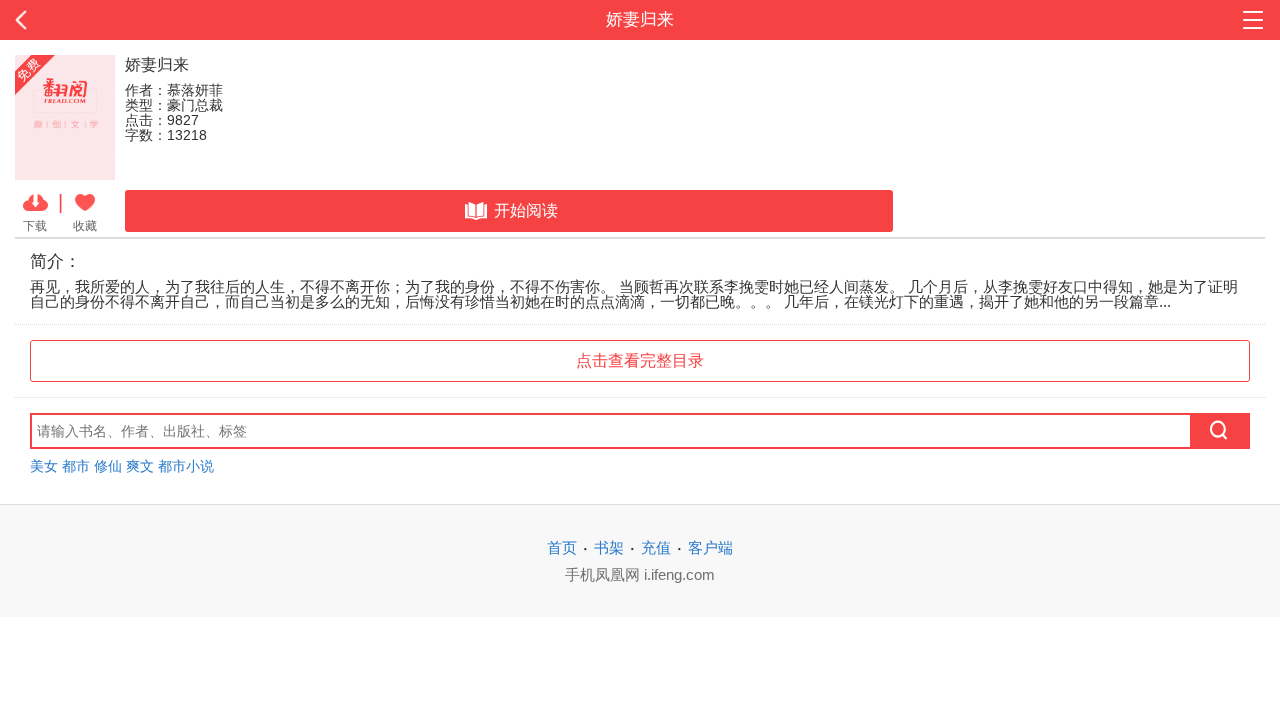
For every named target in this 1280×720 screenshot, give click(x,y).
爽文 (140, 466)
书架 (609, 547)
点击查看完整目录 (640, 360)
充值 (656, 547)
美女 (44, 466)
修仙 (108, 466)
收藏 (85, 225)
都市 (76, 466)
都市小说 (186, 466)
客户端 (710, 547)
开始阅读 (526, 210)
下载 (35, 225)
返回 (128, 20)
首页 (562, 547)
